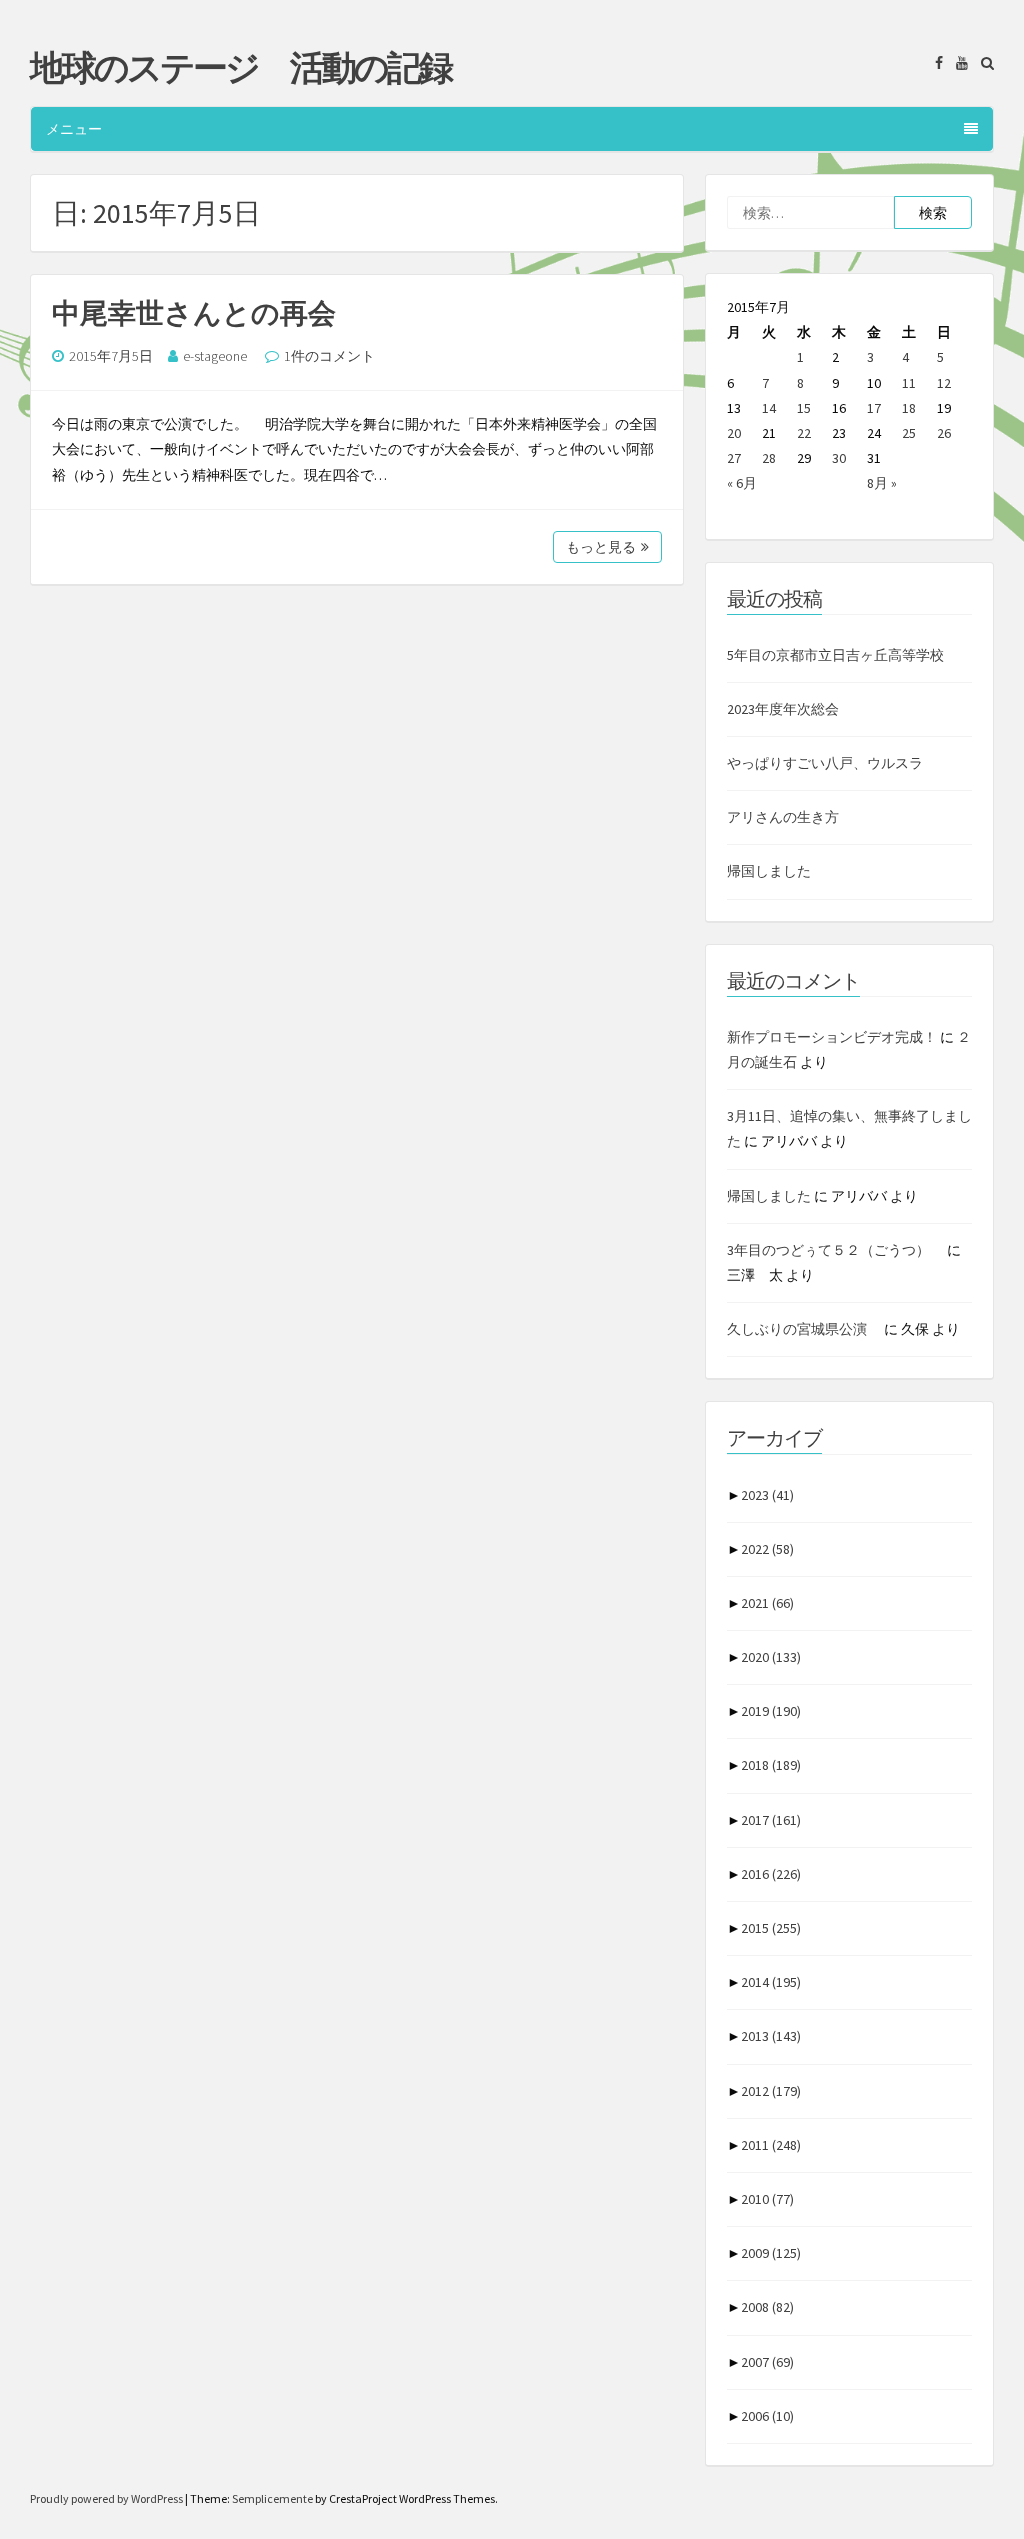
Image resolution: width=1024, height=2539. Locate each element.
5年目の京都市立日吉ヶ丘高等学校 (835, 655)
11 (909, 383)
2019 (771, 1711)
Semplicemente (272, 2498)
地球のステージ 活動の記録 (240, 68)
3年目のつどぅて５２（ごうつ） (835, 1250)
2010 (767, 2199)
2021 (767, 1603)
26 (944, 433)
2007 (767, 2362)
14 (769, 408)
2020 (771, 1657)
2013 (771, 2036)
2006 (767, 2416)
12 (944, 383)
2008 (767, 2307)
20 (734, 433)
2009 (771, 2253)
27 (734, 458)
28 (769, 458)
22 (804, 433)
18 (909, 408)
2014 (771, 1982)
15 (804, 408)
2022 (767, 1549)
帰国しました (769, 871)
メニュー (74, 129)
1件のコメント (329, 356)
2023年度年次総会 (783, 709)
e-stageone (215, 356)
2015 (771, 1928)
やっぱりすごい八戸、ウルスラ (825, 763)
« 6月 (742, 483)
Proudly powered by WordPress (107, 2498)
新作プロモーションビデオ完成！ (832, 1037)
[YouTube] (957, 63)
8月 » (882, 483)
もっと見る (601, 547)
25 (909, 433)
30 (839, 458)
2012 (771, 2091)
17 (874, 408)
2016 (771, 1874)
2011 (771, 2145)
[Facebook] (934, 63)
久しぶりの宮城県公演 (804, 1329)
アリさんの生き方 (783, 817)
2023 (767, 1495)
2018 (771, 1765)
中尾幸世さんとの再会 (194, 313)
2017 (771, 1820)
